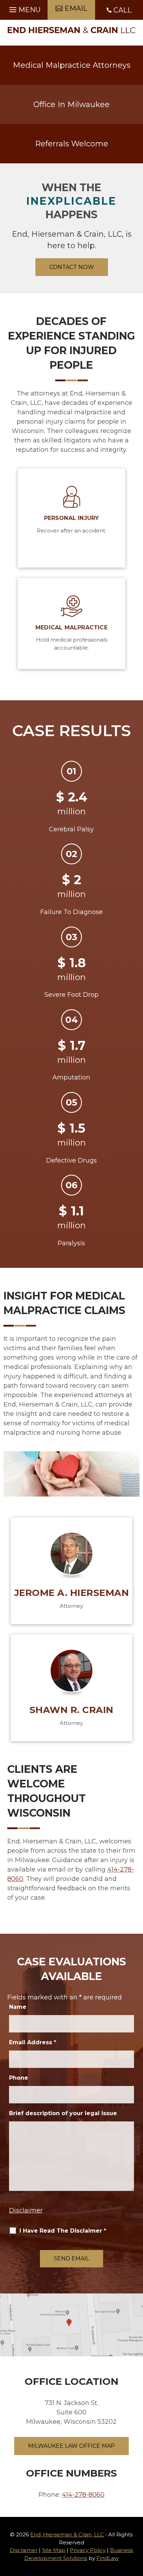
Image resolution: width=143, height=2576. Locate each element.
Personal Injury (72, 518)
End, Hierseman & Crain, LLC (67, 2534)
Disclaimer (26, 2210)
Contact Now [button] (72, 267)
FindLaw (108, 2558)
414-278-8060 (83, 2495)
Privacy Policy (88, 2550)
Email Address (33, 2042)
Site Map (54, 2550)
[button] (24, 8)
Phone (19, 2078)
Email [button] (76, 8)
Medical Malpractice (71, 627)
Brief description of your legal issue (63, 2113)
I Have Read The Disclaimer (63, 2231)
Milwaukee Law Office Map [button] (71, 2446)
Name (18, 2007)
